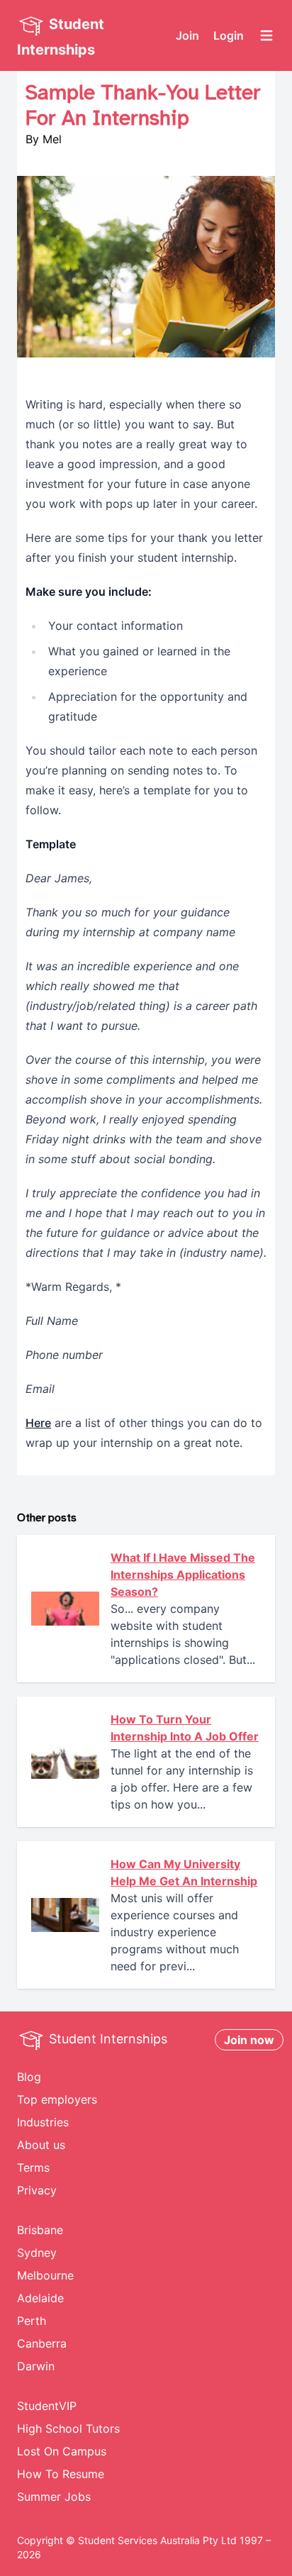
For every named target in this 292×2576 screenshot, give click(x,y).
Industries (43, 2122)
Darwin (36, 2366)
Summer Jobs (54, 2497)
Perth (32, 2321)
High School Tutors (68, 2428)
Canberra (42, 2343)
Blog (29, 2077)
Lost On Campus (62, 2451)
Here (38, 1423)
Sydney (37, 2253)
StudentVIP (47, 2406)
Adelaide (40, 2298)
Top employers (57, 2099)
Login (229, 35)
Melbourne (45, 2275)
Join (187, 35)
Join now (249, 2040)
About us (41, 2145)
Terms (33, 2167)
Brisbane (40, 2230)
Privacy (37, 2190)
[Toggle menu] (266, 35)
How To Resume (61, 2474)
